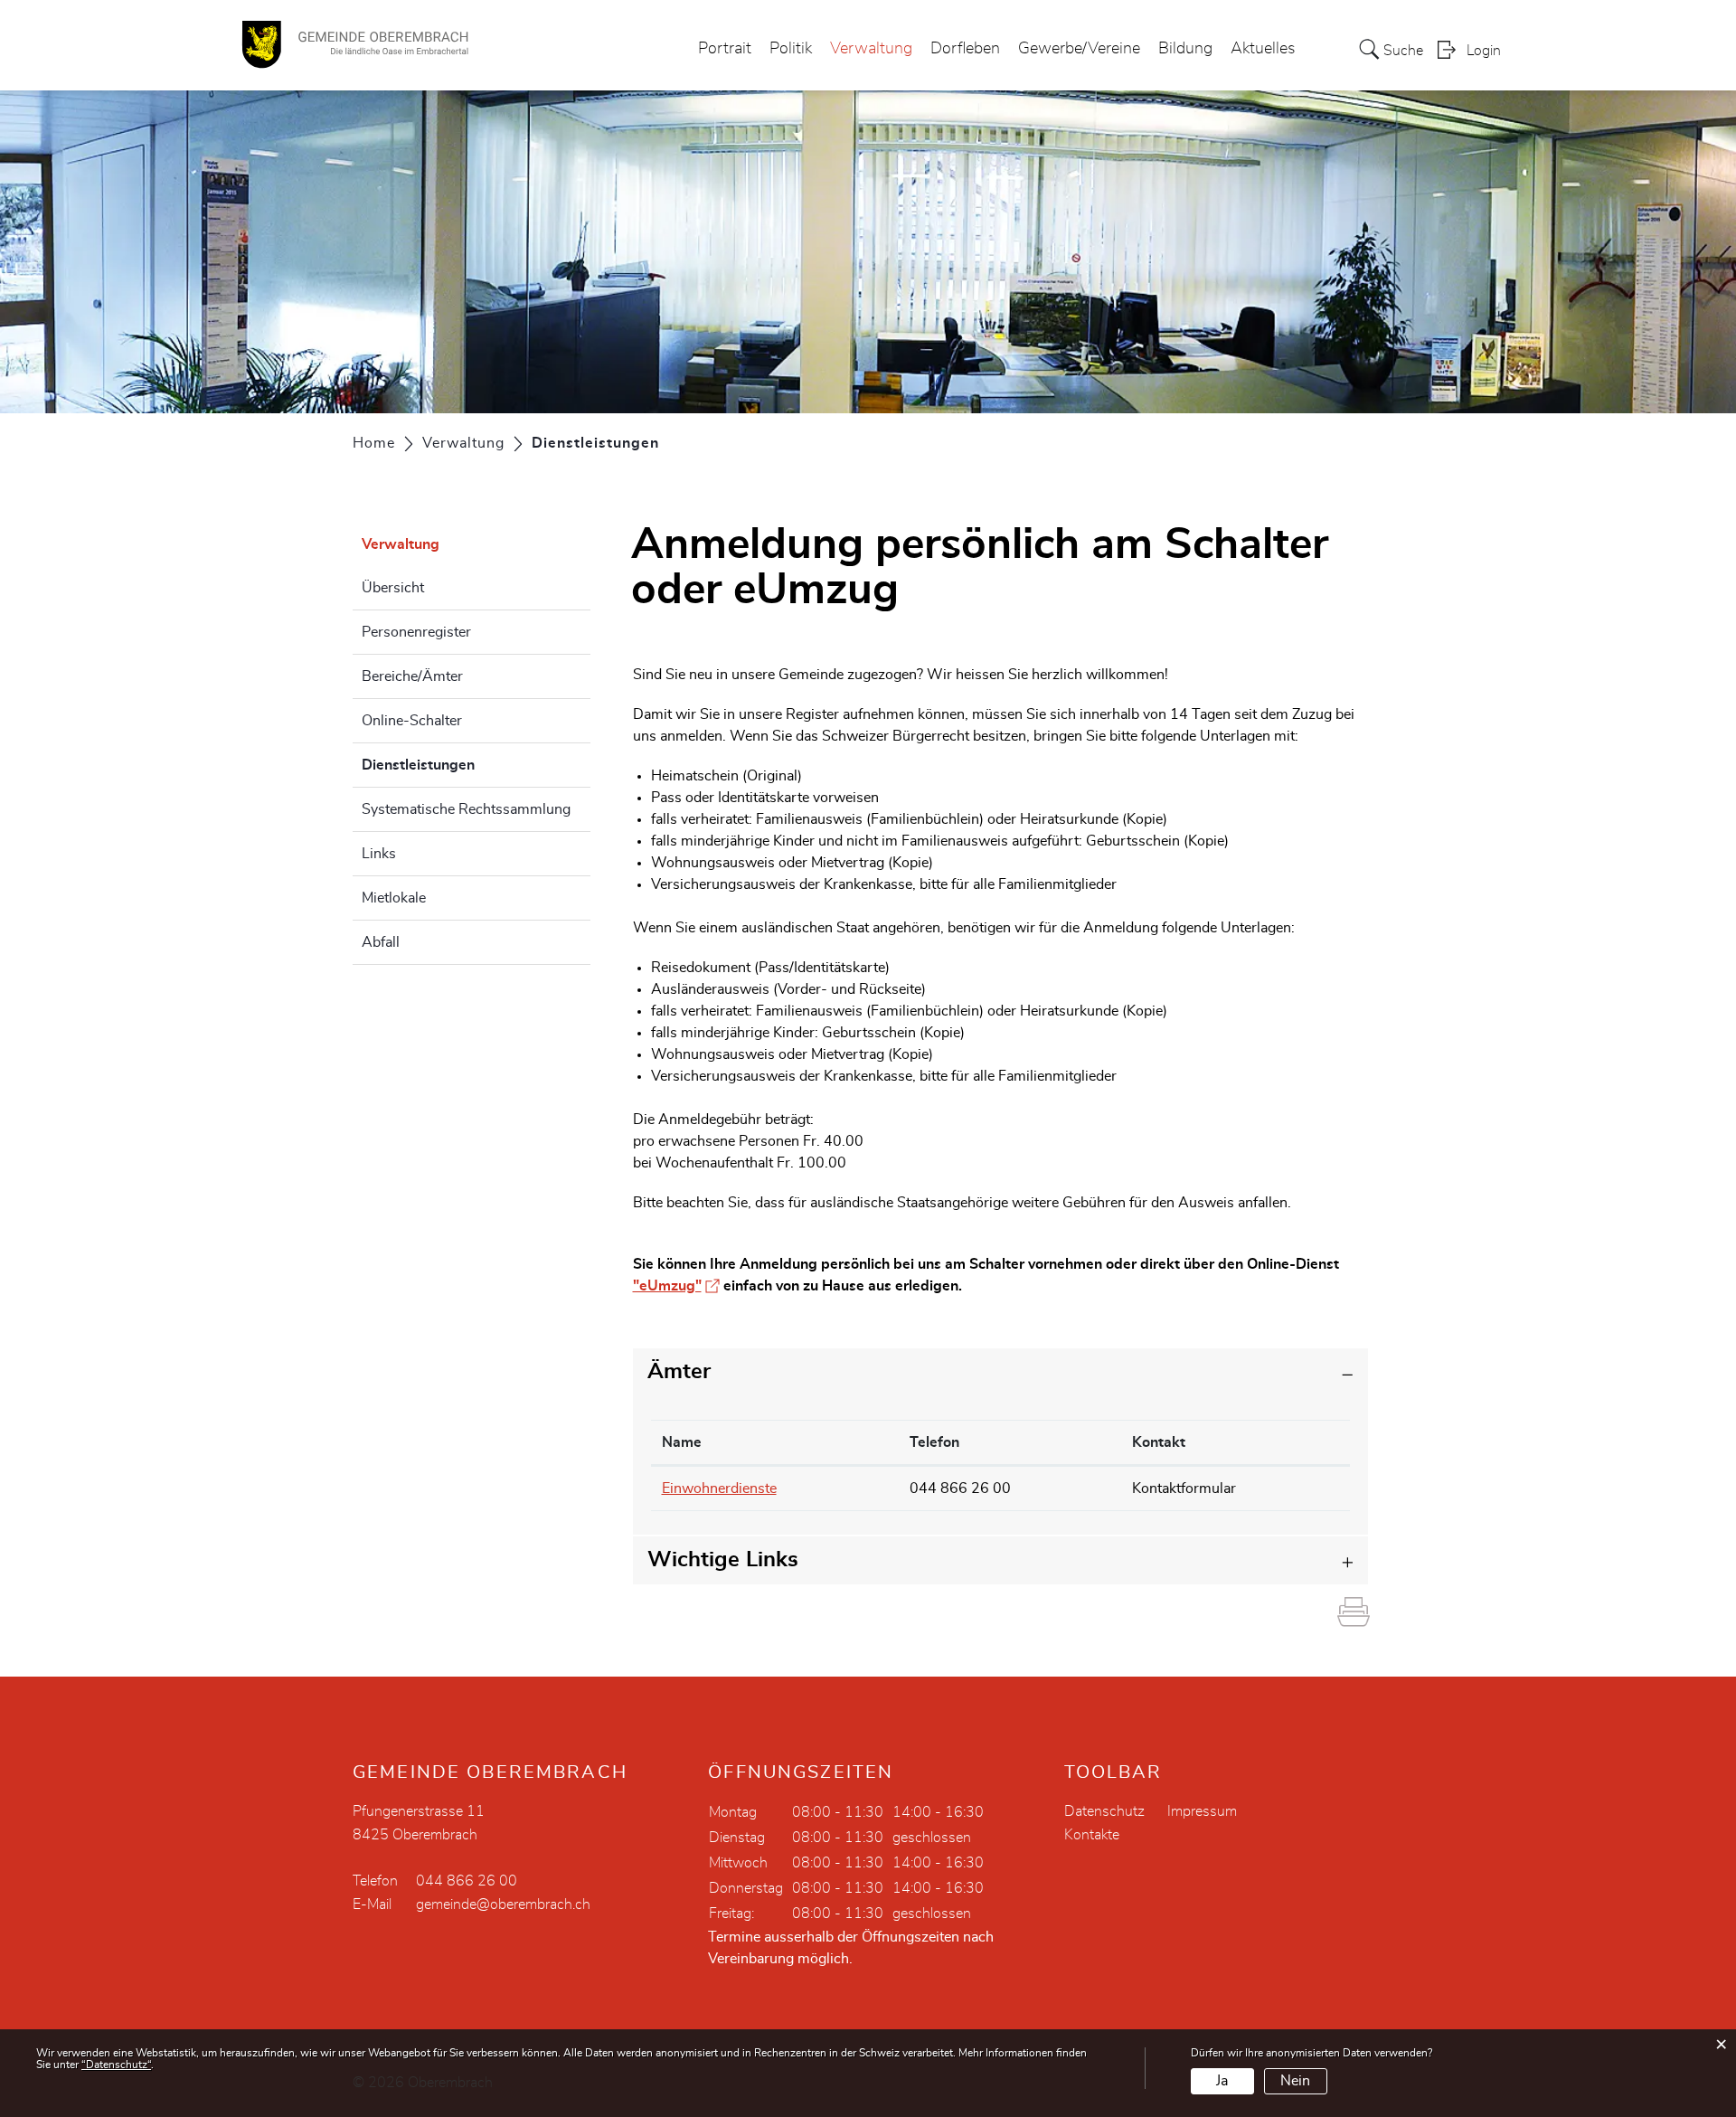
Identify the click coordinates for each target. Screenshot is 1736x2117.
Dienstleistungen (463, 765)
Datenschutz (1104, 1811)
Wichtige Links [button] (723, 1560)
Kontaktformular (1184, 1489)
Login (1484, 51)
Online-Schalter (412, 721)
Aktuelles (1263, 49)
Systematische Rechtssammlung (466, 809)
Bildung (1185, 49)
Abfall (381, 942)
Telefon (934, 1442)
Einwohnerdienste (719, 1489)
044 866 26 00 (960, 1489)
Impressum (1202, 1811)
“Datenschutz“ (116, 2065)
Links (379, 854)
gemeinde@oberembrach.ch (503, 1904)
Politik (791, 49)
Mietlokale (394, 898)
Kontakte (1092, 1835)
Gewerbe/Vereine (1079, 49)
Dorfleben (965, 49)
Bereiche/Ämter (412, 676)
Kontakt (1159, 1442)
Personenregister (416, 632)
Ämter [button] (679, 1372)
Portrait (725, 49)
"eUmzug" (676, 1286)
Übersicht (393, 588)
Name (682, 1442)
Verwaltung (871, 49)
